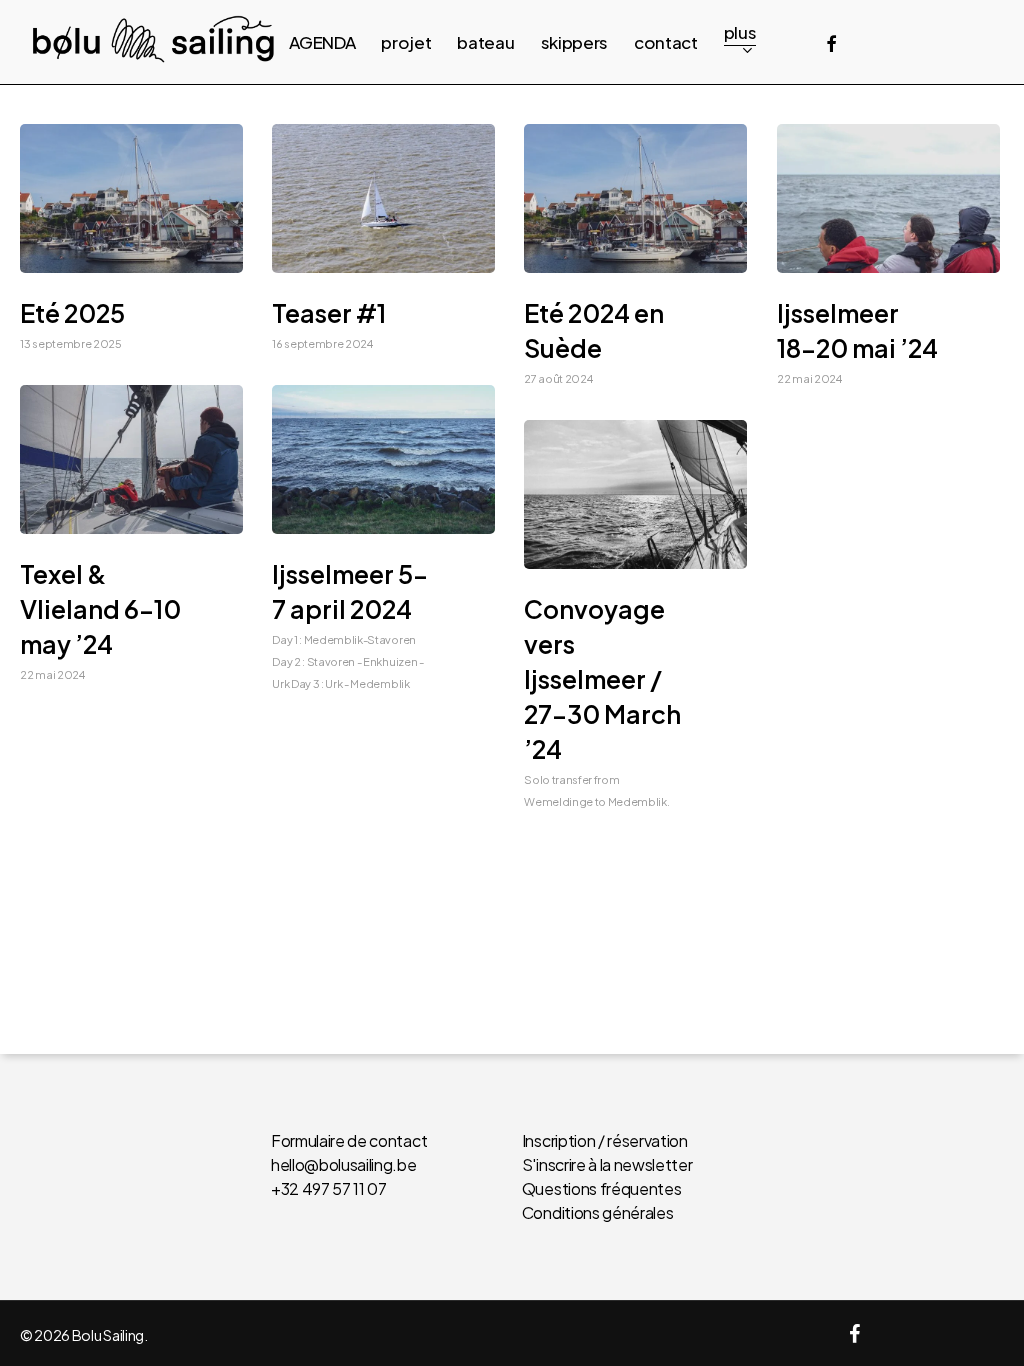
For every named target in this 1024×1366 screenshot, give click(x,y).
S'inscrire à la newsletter (607, 1164)
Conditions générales (598, 1212)
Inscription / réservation (605, 1140)
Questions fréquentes (602, 1188)
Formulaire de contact (349, 1140)
